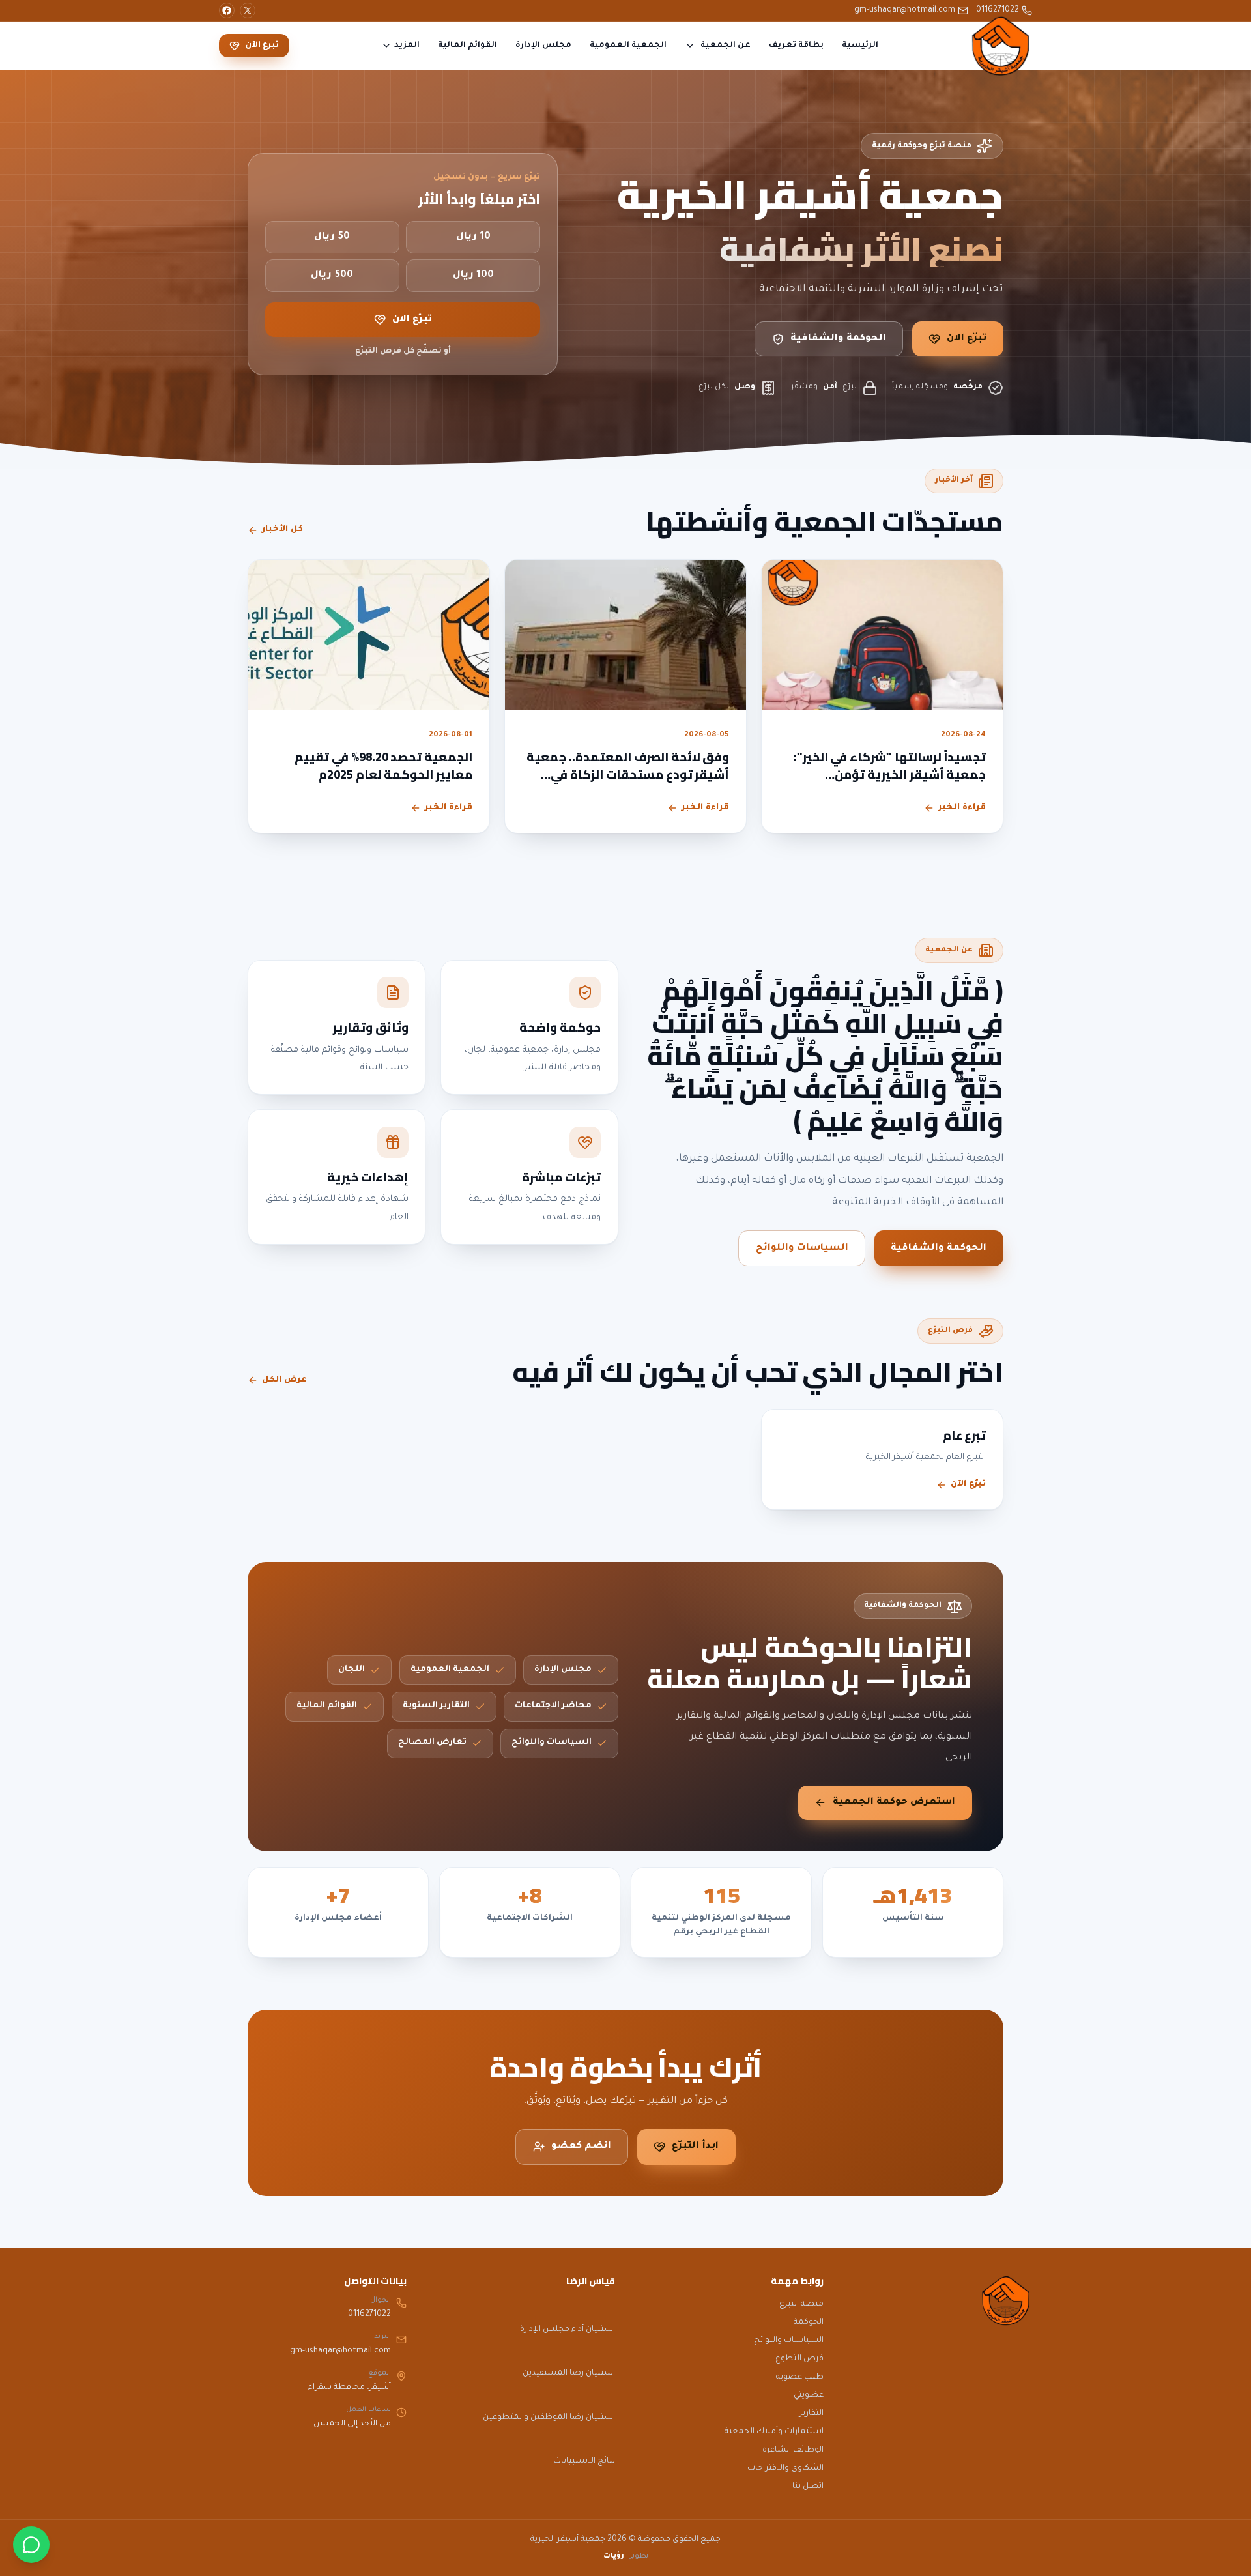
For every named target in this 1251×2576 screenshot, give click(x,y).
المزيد (407, 46)
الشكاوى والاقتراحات (785, 2468)
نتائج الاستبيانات (584, 2461)
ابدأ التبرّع (695, 2147)
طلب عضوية (800, 2377)
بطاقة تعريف (796, 46)
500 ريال (332, 276)
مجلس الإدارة (543, 46)
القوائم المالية (467, 46)
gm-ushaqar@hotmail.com (905, 10)
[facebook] (227, 10)
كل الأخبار (282, 530)
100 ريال (473, 276)
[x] (248, 10)
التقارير (812, 2414)
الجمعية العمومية (628, 46)
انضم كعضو (581, 2147)
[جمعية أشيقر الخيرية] (1001, 46)
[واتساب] (31, 2545)
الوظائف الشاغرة (793, 2450)
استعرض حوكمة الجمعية (894, 1802)
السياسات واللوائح (802, 1249)
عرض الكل (284, 1380)
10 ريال (473, 237)
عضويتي (809, 2395)
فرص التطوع (799, 2359)
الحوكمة (809, 2323)
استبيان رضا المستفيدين (569, 2373)
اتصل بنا (808, 2487)
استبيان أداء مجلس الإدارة (568, 2330)
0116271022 (998, 10)
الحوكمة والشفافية (838, 339)
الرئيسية (860, 46)
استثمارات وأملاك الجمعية (774, 2432)
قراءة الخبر (962, 808)
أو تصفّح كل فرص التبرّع (403, 351)
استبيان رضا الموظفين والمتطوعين (549, 2418)
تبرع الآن (262, 46)
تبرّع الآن (967, 339)
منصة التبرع (801, 2304)
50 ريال (332, 237)
